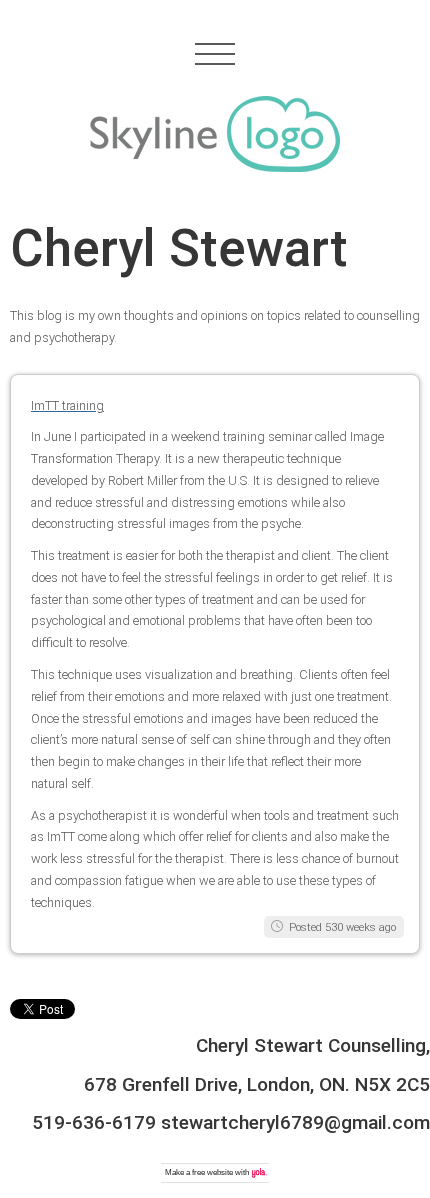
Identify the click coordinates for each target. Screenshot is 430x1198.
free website (212, 1172)
